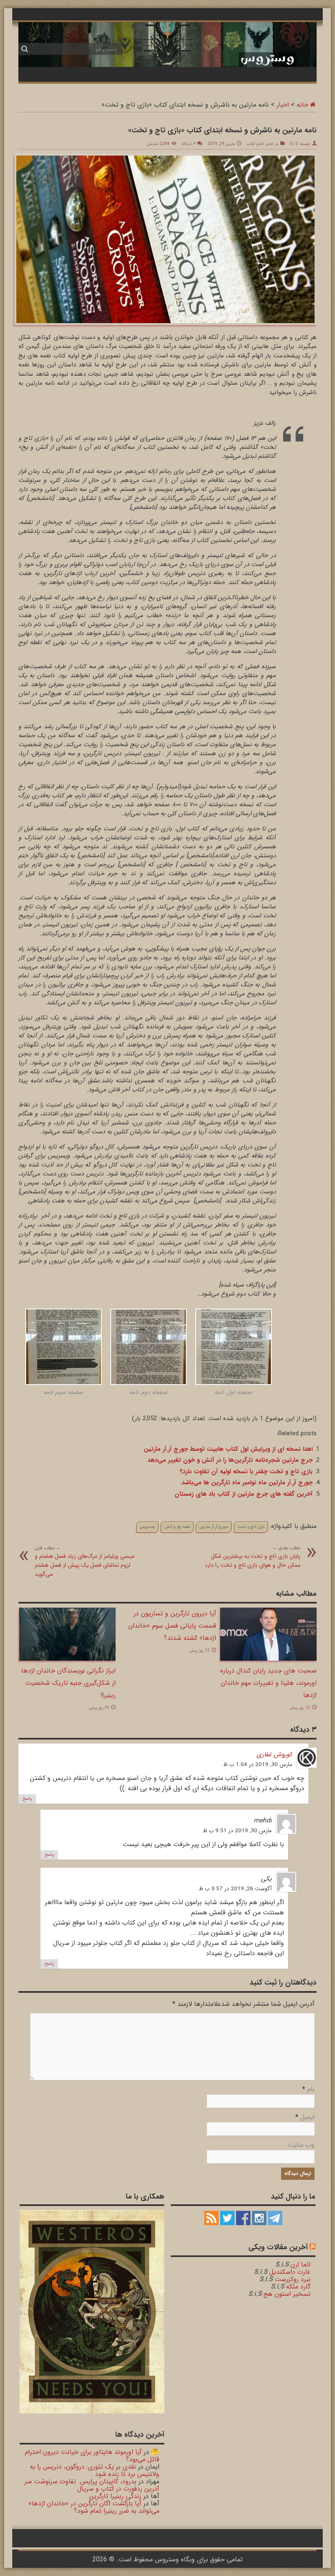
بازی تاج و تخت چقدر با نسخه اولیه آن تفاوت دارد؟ (246, 1472)
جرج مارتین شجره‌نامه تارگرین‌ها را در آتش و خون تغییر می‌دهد (230, 1460)
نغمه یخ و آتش (177, 1527)
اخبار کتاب (255, 144)
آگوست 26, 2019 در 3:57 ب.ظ (235, 1889)
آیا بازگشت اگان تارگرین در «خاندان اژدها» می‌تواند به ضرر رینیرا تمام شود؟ (94, 2507)
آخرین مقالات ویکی (278, 2247)
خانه (303, 105)
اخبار (283, 105)
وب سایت (301, 2145)
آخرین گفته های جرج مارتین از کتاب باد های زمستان (243, 1494)
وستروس (147, 1527)
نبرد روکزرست (293, 2279)
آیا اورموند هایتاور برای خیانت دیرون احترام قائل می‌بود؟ (92, 2456)
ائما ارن (300, 2265)
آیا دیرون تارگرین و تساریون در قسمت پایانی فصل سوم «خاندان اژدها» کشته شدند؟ (172, 1626)
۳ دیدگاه (189, 144)
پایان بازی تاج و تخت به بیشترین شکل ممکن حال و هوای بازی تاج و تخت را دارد (252, 1557)
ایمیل (307, 2117)
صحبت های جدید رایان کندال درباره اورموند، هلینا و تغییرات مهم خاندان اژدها (268, 1683)
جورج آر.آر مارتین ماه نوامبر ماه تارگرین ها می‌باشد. (246, 1483)
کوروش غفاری (274, 1754)
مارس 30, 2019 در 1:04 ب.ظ (258, 1765)
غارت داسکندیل (290, 2272)
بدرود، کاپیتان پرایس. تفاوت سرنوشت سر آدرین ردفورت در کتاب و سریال (92, 2485)
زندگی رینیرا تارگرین (115, 2496)
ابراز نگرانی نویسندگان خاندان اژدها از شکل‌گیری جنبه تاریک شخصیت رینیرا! (68, 1683)
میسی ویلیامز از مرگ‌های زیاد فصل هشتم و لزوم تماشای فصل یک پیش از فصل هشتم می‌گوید (85, 1561)
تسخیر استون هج (287, 2294)
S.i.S (294, 144)
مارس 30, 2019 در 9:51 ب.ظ (237, 1831)
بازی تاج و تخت (251, 1527)
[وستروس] (167, 44)
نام (311, 2089)
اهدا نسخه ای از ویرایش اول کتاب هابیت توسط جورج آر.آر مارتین (228, 1449)
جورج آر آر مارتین (214, 1527)
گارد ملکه (298, 2287)
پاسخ (27, 1799)
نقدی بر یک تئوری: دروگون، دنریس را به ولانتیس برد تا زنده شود (95, 2470)
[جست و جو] (25, 49)
